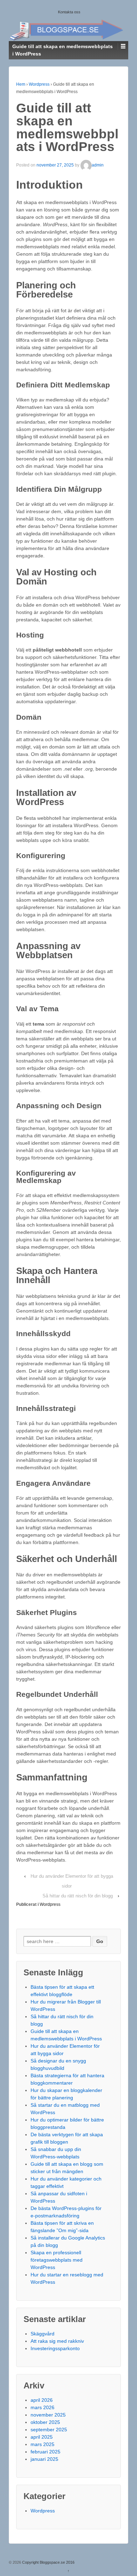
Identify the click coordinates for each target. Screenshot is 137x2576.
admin (98, 165)
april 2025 (42, 2437)
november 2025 (48, 2415)
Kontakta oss (69, 12)
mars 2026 (43, 2407)
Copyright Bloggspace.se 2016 (48, 2562)
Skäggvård (43, 2334)
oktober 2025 (45, 2422)
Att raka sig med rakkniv (57, 2341)
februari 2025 (45, 2452)
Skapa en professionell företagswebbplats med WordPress (57, 2260)
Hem (21, 84)
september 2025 (49, 2430)
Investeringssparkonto (55, 2348)
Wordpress (39, 84)
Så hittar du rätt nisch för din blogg (78, 1896)
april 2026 (42, 2400)
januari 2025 (44, 2459)
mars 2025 (43, 2444)
